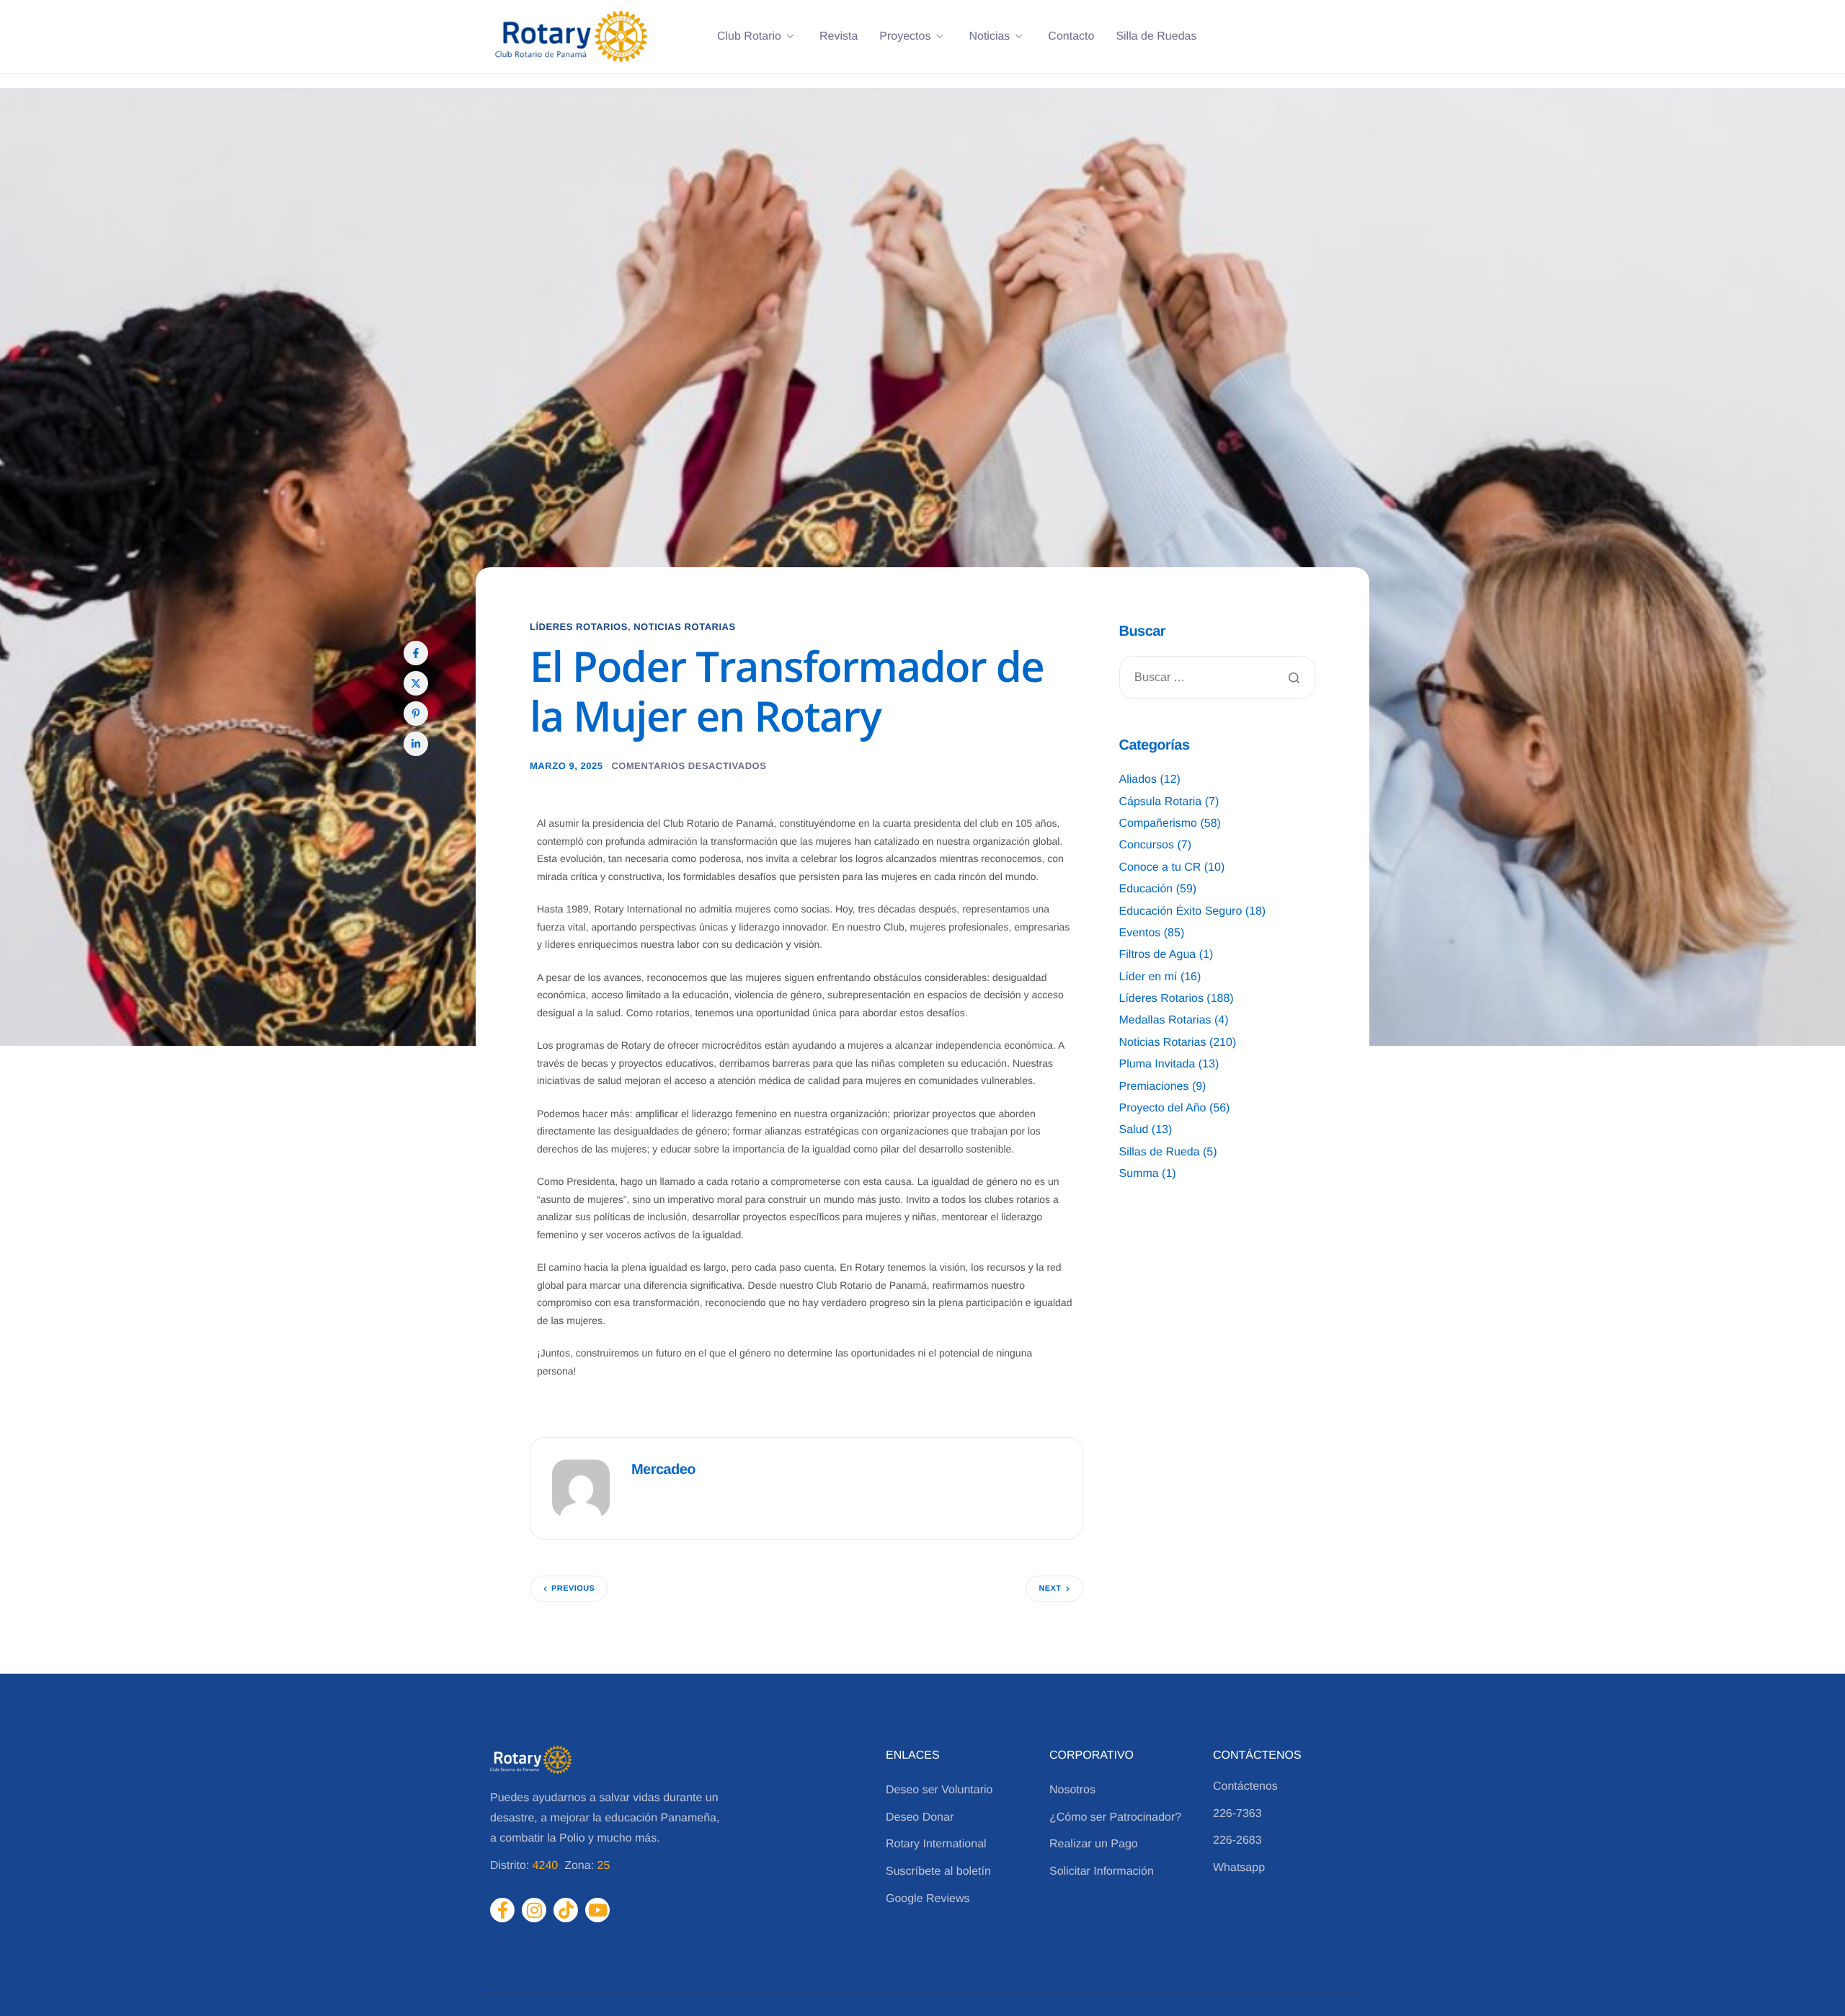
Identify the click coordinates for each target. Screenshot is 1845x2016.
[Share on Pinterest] (416, 714)
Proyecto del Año (1163, 1108)
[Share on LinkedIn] (416, 744)
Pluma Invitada (1157, 1064)
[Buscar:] (1218, 678)
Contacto (1071, 37)
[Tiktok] (566, 1910)
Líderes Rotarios (579, 627)
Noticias (989, 37)
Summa (1139, 1174)
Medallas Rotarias (1165, 1020)
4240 (546, 1866)
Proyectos (905, 37)
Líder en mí (1148, 977)
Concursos (1147, 845)
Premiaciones (1154, 1087)
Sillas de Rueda (1160, 1152)
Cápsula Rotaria (1161, 802)
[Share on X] (416, 683)
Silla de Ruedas (1156, 37)
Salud (1134, 1130)
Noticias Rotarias (685, 627)
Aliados (1138, 780)
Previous (573, 1589)
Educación (1146, 889)
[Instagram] (534, 1910)
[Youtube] (597, 1910)
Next (1050, 1589)
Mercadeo (663, 1470)
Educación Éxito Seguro (1181, 911)
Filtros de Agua (1158, 955)
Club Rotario (749, 37)
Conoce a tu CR (1160, 867)
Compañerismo (1158, 823)
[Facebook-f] (502, 1910)
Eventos (1140, 933)
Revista (839, 37)
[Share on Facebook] (416, 653)
